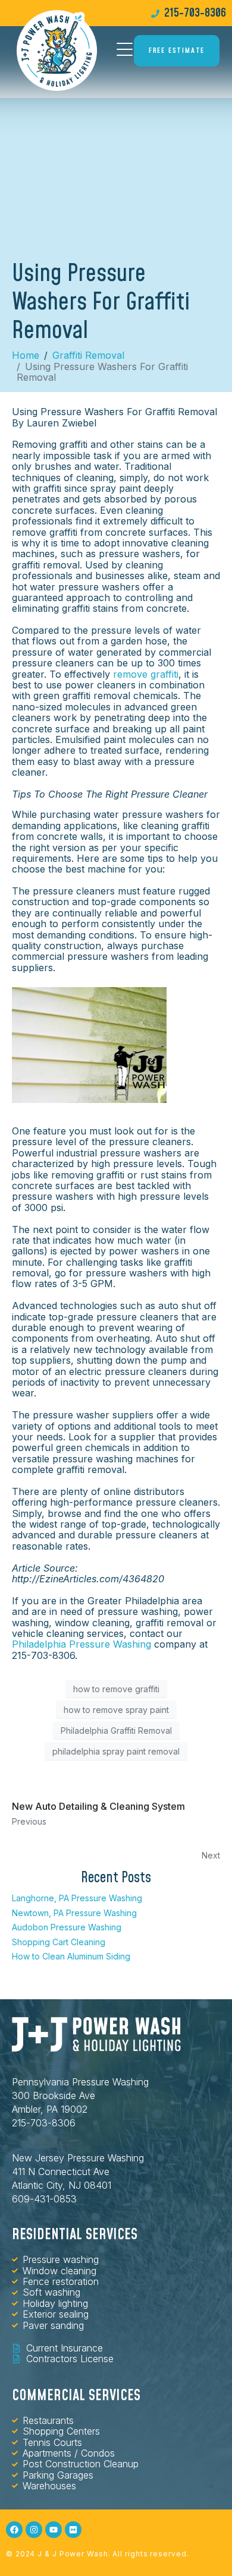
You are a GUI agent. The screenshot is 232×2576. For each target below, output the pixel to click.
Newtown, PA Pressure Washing (74, 1913)
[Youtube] (54, 2530)
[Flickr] (73, 2530)
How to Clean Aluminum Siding (71, 1956)
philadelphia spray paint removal (116, 1751)
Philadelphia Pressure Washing (81, 1644)
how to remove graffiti (116, 1689)
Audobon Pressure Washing (67, 1927)
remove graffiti (146, 674)
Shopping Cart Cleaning (59, 1942)
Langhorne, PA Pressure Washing (77, 1898)
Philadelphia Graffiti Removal (116, 1730)
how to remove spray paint (116, 1710)
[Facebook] (14, 2530)
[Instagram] (34, 2530)
